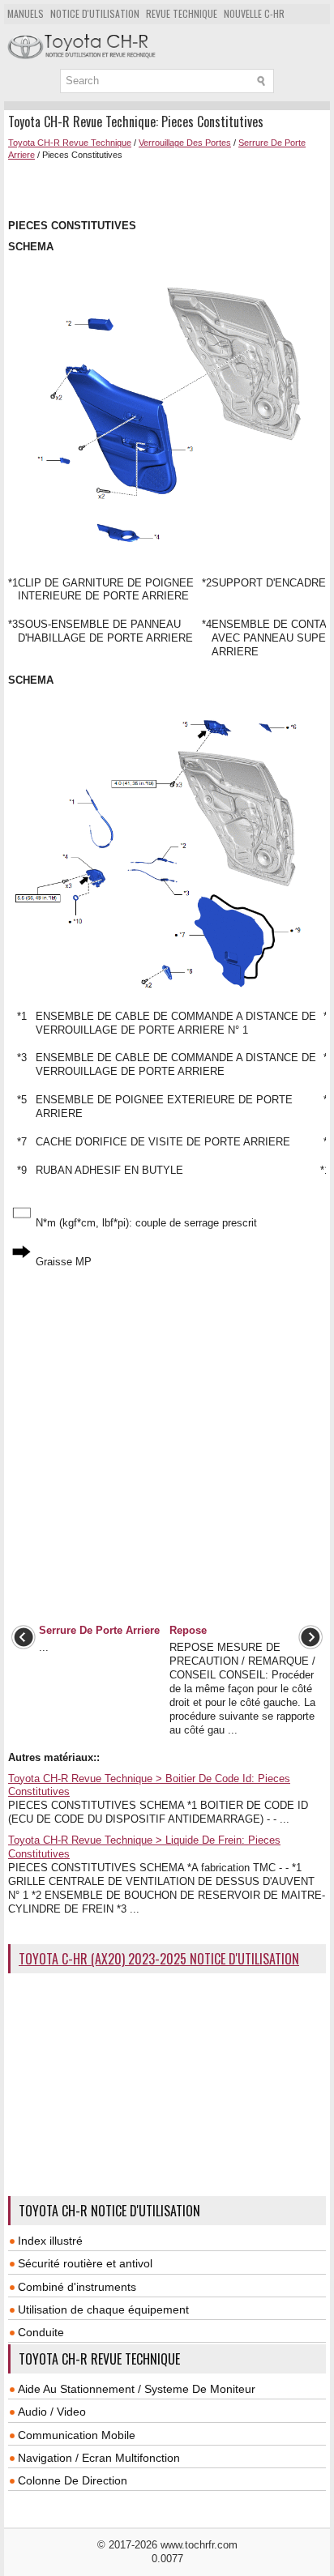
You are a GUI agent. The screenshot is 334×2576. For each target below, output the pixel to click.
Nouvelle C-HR (254, 13)
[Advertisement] (171, 188)
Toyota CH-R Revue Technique (70, 143)
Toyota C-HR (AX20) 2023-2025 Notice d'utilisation (159, 1959)
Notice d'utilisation (95, 13)
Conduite (41, 2332)
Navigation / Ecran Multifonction (99, 2458)
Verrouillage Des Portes (185, 143)
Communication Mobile (77, 2435)
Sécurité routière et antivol (85, 2263)
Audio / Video (52, 2412)
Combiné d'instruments (77, 2287)
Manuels (26, 13)
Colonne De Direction (73, 2480)
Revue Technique (182, 13)
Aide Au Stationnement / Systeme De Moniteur (137, 2389)
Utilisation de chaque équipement (103, 2309)
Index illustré (50, 2241)
